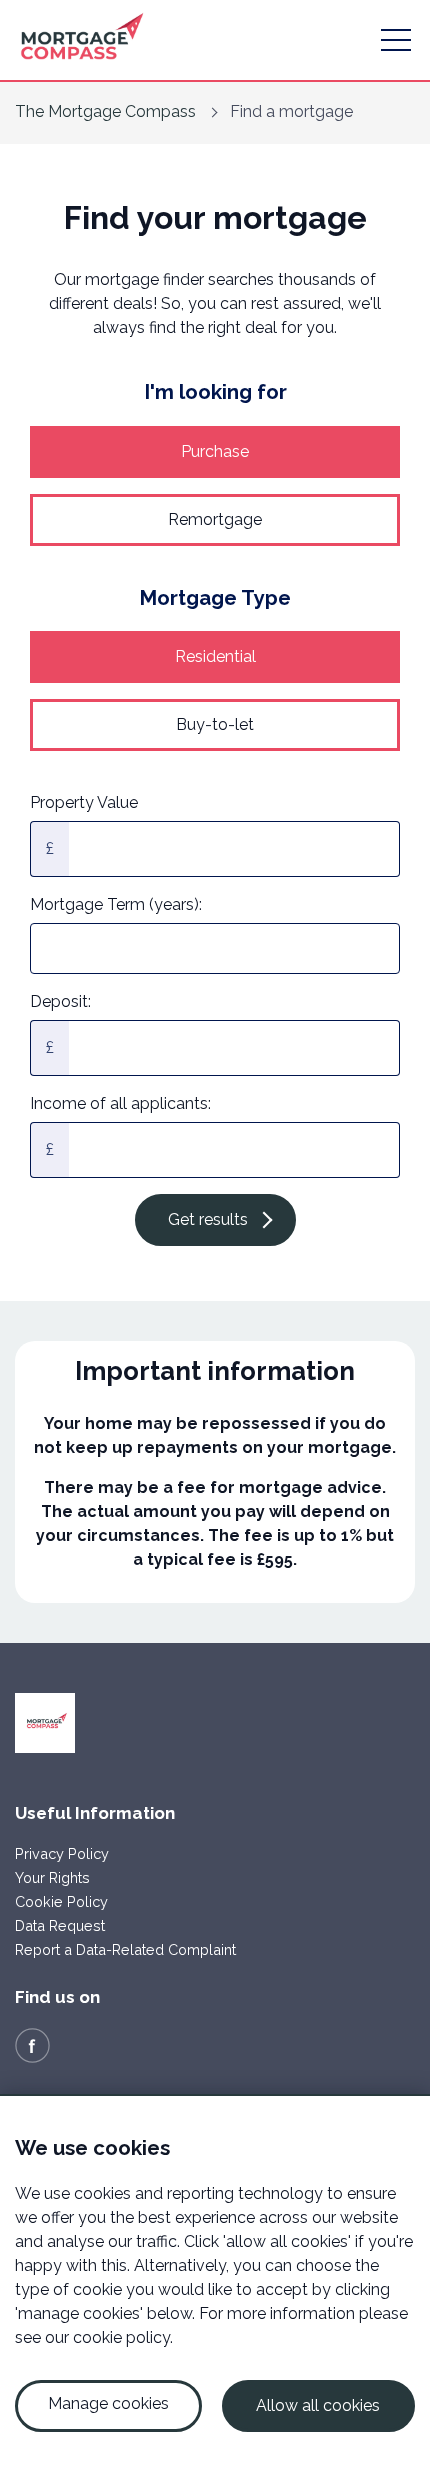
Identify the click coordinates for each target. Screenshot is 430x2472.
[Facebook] (32, 2044)
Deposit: (60, 1001)
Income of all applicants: (120, 1103)
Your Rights (52, 1877)
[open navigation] (396, 40)
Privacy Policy (62, 1853)
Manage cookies (108, 2403)
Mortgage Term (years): (116, 904)
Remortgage (215, 519)
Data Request (60, 1925)
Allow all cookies (318, 2405)
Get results (208, 1219)
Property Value (84, 802)
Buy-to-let (215, 724)
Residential (215, 656)
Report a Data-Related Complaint (125, 1949)
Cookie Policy (61, 1901)
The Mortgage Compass (105, 111)
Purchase (215, 451)
